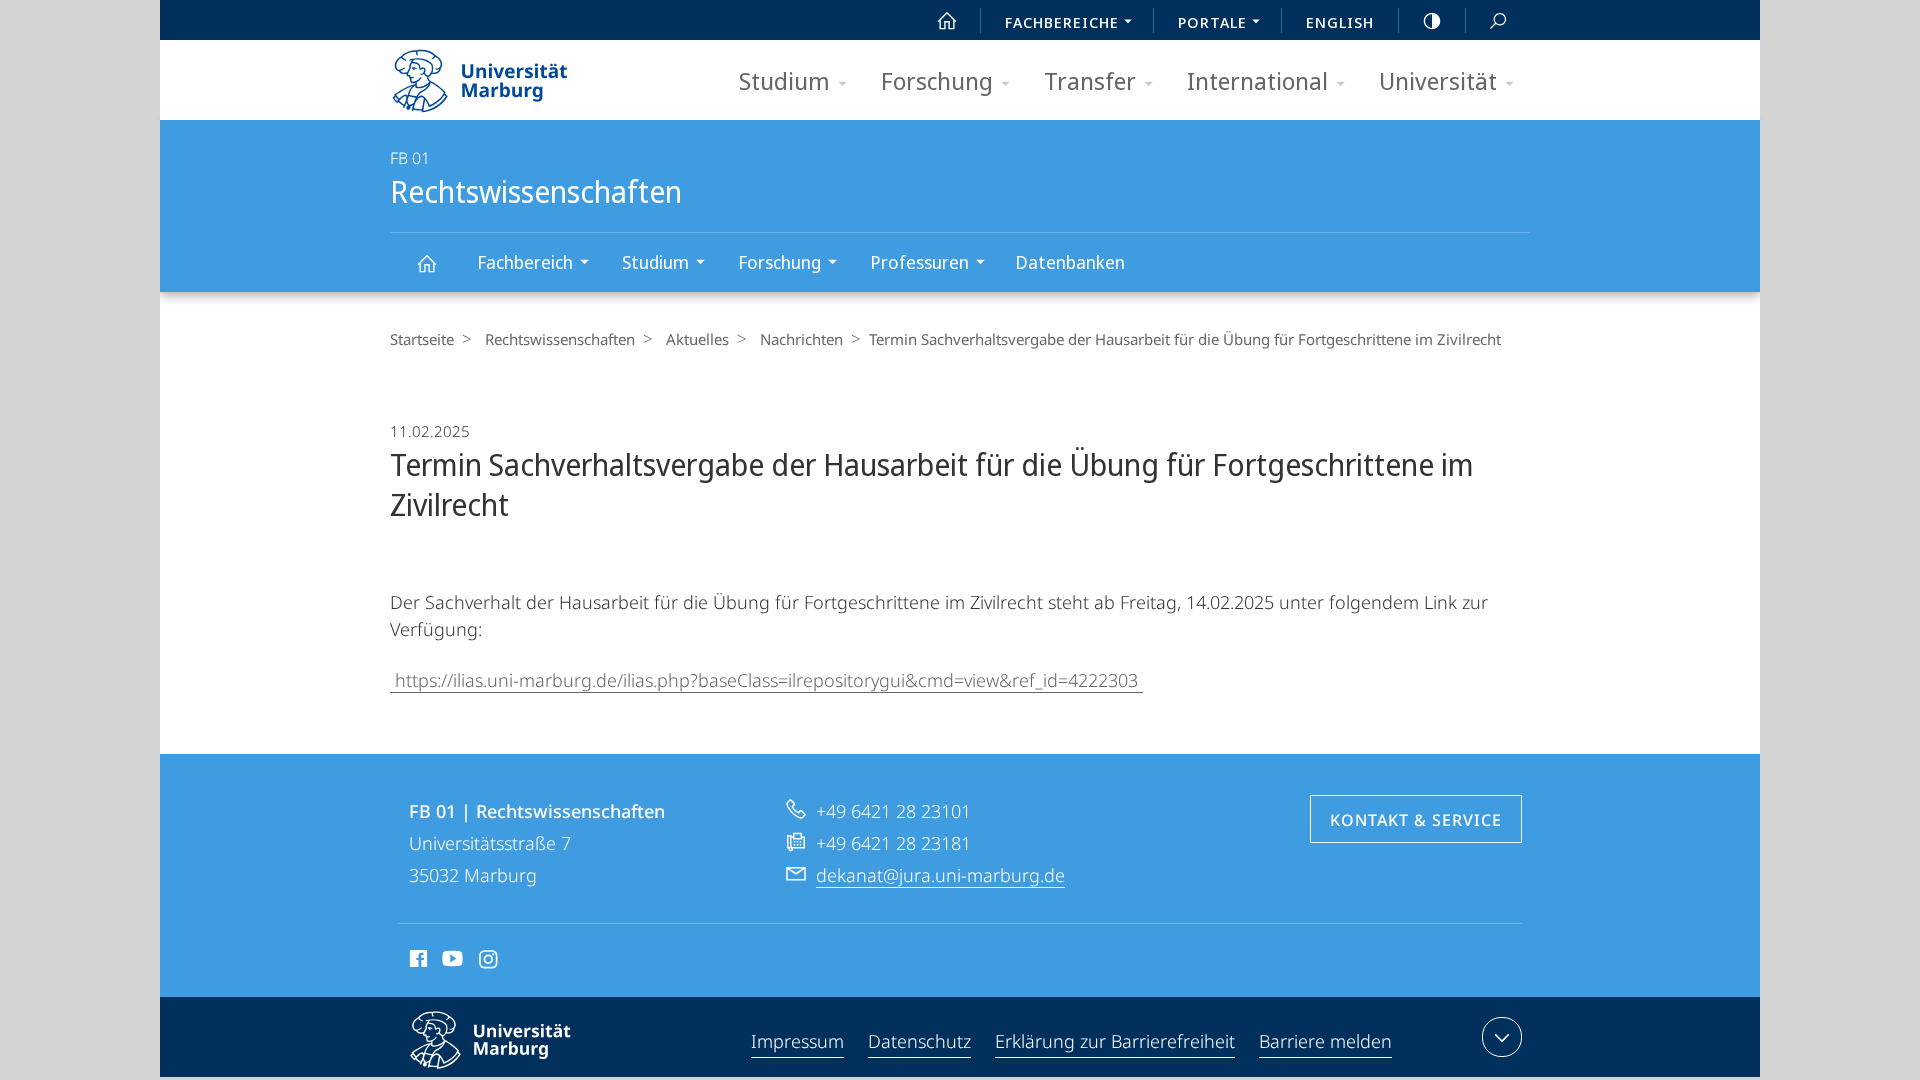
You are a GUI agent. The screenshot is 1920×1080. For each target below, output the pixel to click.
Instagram (489, 962)
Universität (1438, 80)
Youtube (450, 962)
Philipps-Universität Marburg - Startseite (515, 74)
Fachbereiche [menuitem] (1062, 22)
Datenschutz (919, 1041)
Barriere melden (1325, 1041)
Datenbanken (1070, 262)
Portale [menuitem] (1212, 22)
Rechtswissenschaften (426, 262)
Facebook (416, 962)
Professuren (919, 262)
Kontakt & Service (1416, 820)
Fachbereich (525, 262)
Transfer (1090, 80)
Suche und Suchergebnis (1498, 20)
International (1257, 80)
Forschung (937, 80)
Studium (784, 80)
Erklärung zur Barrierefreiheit (1115, 1041)
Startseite (422, 339)
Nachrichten (801, 339)
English (1340, 22)
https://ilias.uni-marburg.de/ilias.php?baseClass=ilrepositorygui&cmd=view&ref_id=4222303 (766, 680)
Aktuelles (697, 339)
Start (947, 20)
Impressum (797, 1041)
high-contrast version (1432, 20)
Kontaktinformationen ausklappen (1502, 1037)
